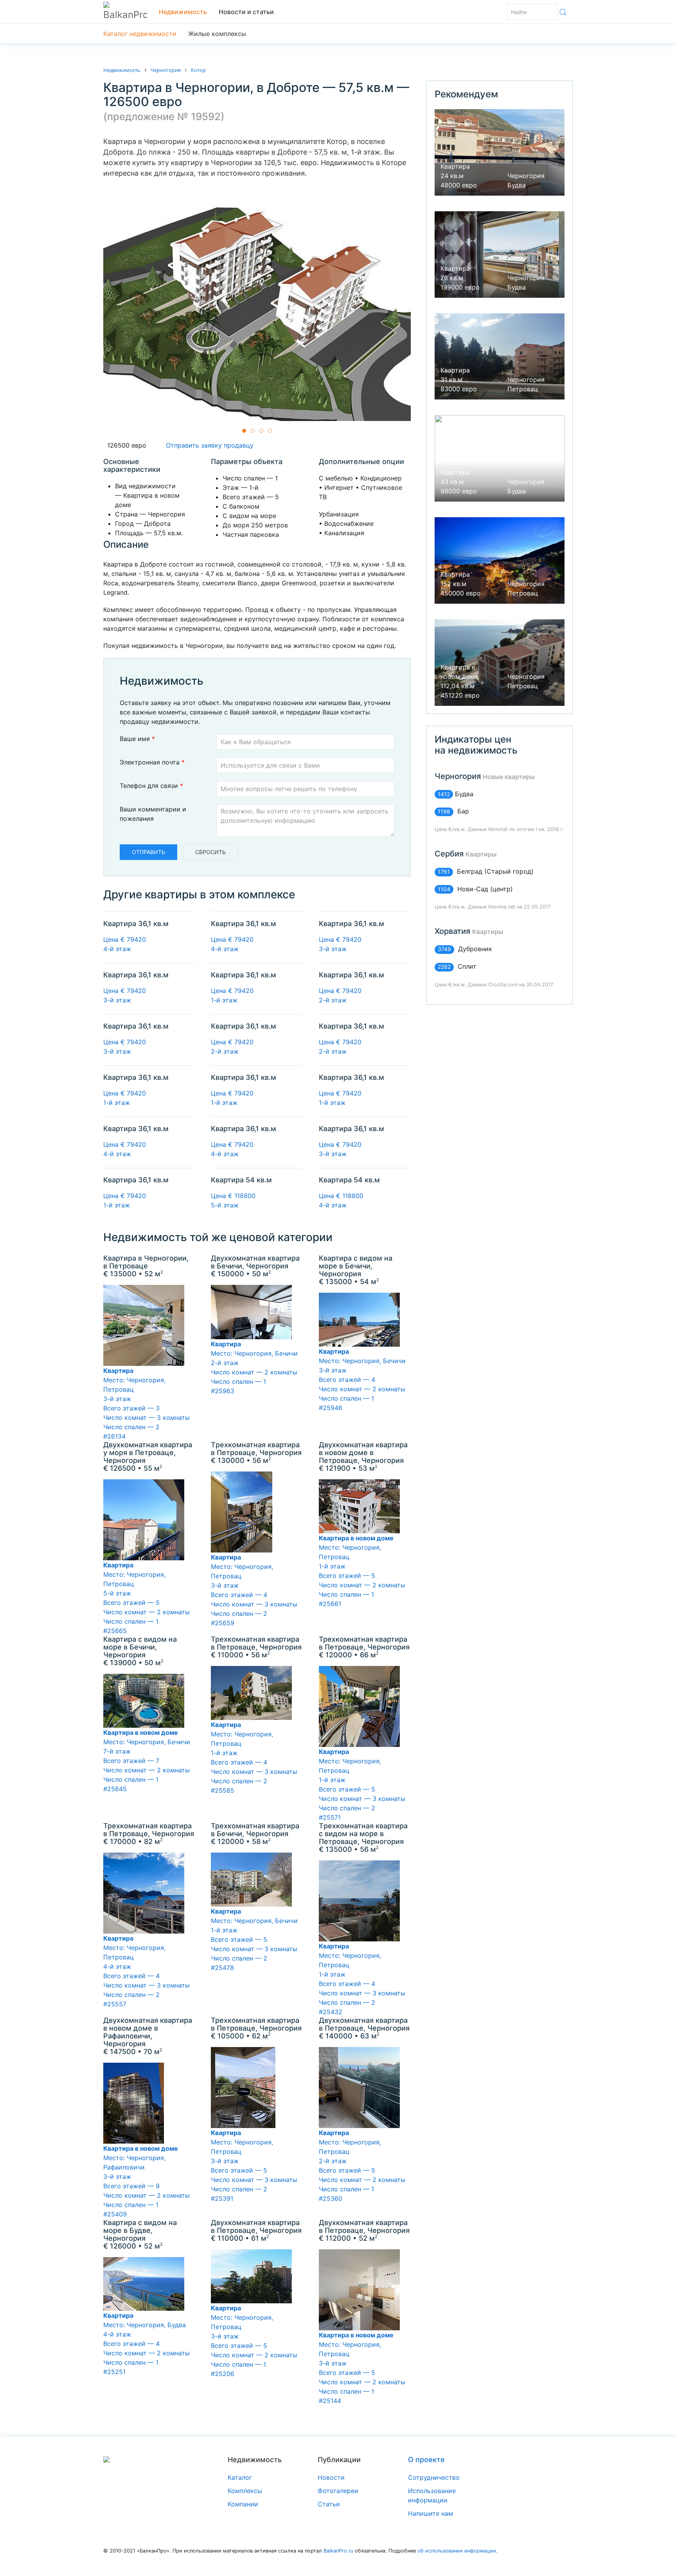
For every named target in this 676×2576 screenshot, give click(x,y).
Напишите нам (431, 2513)
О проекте (426, 2460)
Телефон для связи (151, 786)
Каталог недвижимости (140, 34)
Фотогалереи (338, 2491)
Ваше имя (137, 739)
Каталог (240, 2477)
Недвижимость (183, 12)
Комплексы (245, 2491)
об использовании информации (457, 2551)
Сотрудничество (434, 2477)
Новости (331, 2477)
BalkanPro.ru (338, 2551)
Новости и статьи (246, 12)
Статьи (329, 2504)
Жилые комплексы (217, 34)
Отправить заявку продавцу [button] (208, 445)
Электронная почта (152, 762)
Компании (243, 2504)
